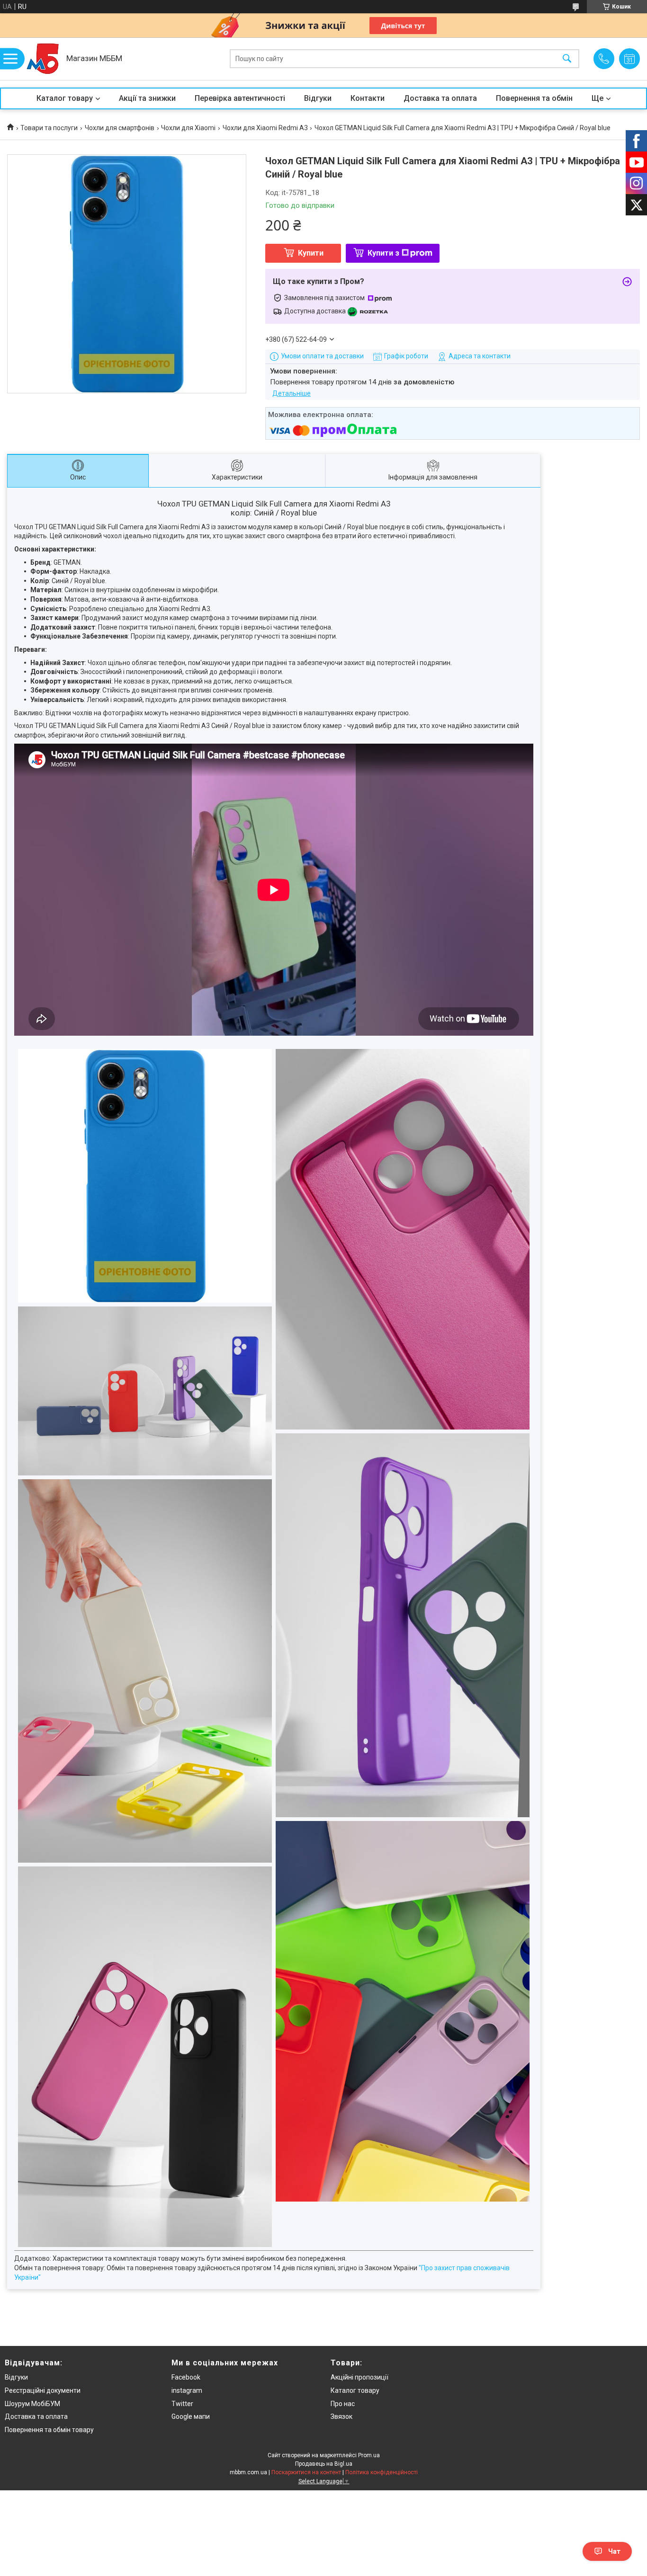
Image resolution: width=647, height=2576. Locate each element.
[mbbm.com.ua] (43, 59)
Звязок (341, 2416)
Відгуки (318, 98)
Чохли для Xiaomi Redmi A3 (265, 128)
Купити (311, 253)
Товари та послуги (49, 128)
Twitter (182, 2404)
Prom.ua (369, 2455)
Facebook (186, 2377)
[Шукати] (567, 59)
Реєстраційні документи (43, 2390)
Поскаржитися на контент (306, 2472)
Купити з (383, 253)
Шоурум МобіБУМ (32, 2404)
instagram (187, 2390)
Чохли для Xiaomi (188, 128)
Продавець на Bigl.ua (324, 2464)
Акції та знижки (147, 98)
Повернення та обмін (534, 98)
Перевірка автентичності (240, 98)
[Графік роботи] (629, 59)
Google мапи (191, 2416)
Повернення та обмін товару (49, 2430)
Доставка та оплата (440, 98)
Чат (614, 2551)
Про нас (343, 2404)
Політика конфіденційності (382, 2472)
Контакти (368, 98)
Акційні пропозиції (359, 2377)
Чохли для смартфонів (120, 128)
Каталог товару (65, 98)
